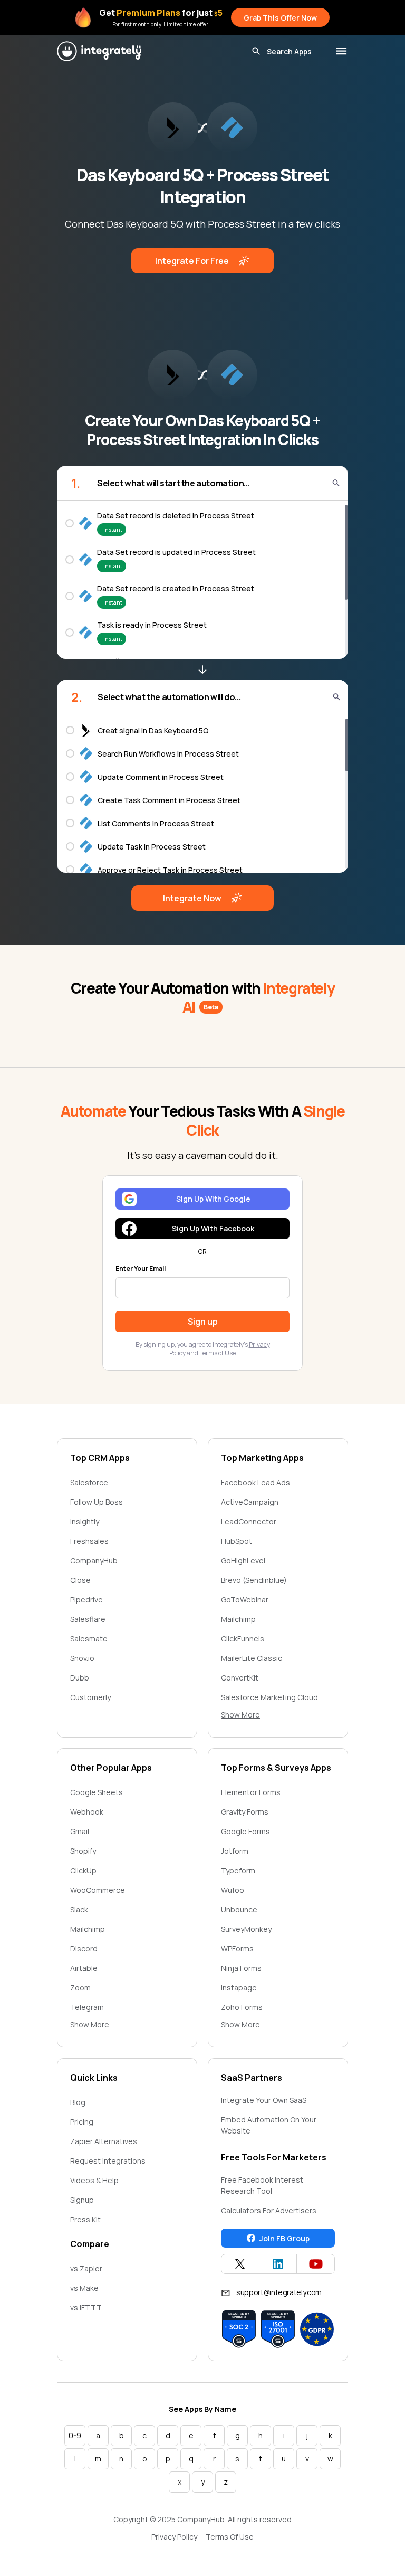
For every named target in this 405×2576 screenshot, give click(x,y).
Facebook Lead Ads (255, 1482)
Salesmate (89, 1639)
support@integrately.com (279, 2292)
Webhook (87, 1812)
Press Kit (85, 2219)
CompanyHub (94, 1560)
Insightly (85, 1521)
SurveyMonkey (246, 1929)
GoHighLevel (243, 1560)
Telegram (87, 2007)
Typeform (238, 1870)
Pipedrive (86, 1600)
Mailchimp (238, 1619)
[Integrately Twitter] (240, 2264)
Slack (79, 1909)
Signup (82, 2200)
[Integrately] (99, 51)
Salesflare (88, 1619)
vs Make (84, 2288)
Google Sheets (97, 1792)
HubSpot (237, 1541)
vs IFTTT (86, 2308)
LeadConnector (249, 1521)
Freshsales (89, 1541)
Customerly (90, 1697)
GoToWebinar (245, 1600)
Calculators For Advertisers (269, 2210)
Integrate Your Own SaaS (264, 2100)
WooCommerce (98, 1890)
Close (80, 1580)
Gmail (80, 1831)
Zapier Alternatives (104, 2141)
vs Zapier (86, 2268)
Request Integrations (108, 2161)
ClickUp (83, 1870)
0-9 (75, 2435)
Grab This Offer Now (280, 18)
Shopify (83, 1851)
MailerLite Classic (252, 1658)
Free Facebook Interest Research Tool (262, 2185)
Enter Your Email (141, 1269)
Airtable (84, 1968)
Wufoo (233, 1890)
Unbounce (239, 1909)
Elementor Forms (251, 1792)
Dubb (80, 1678)
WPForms (237, 1948)
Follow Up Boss (97, 1502)
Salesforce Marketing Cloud (269, 1697)
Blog (78, 2102)
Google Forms (245, 1831)
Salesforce (89, 1482)
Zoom (80, 1988)
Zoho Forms (242, 2007)
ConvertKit (240, 1678)
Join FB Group (285, 2238)
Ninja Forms (241, 1968)
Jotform (235, 1851)
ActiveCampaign (250, 1502)
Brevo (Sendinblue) (254, 1580)
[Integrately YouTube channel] (316, 2264)
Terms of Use (218, 1353)
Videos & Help (94, 2180)
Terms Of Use (230, 2537)
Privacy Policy (174, 2537)
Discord (84, 1948)
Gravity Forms (245, 1812)
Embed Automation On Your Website (269, 2125)
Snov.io (82, 1658)
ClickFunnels (243, 1639)
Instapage (239, 1988)
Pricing (82, 2122)
